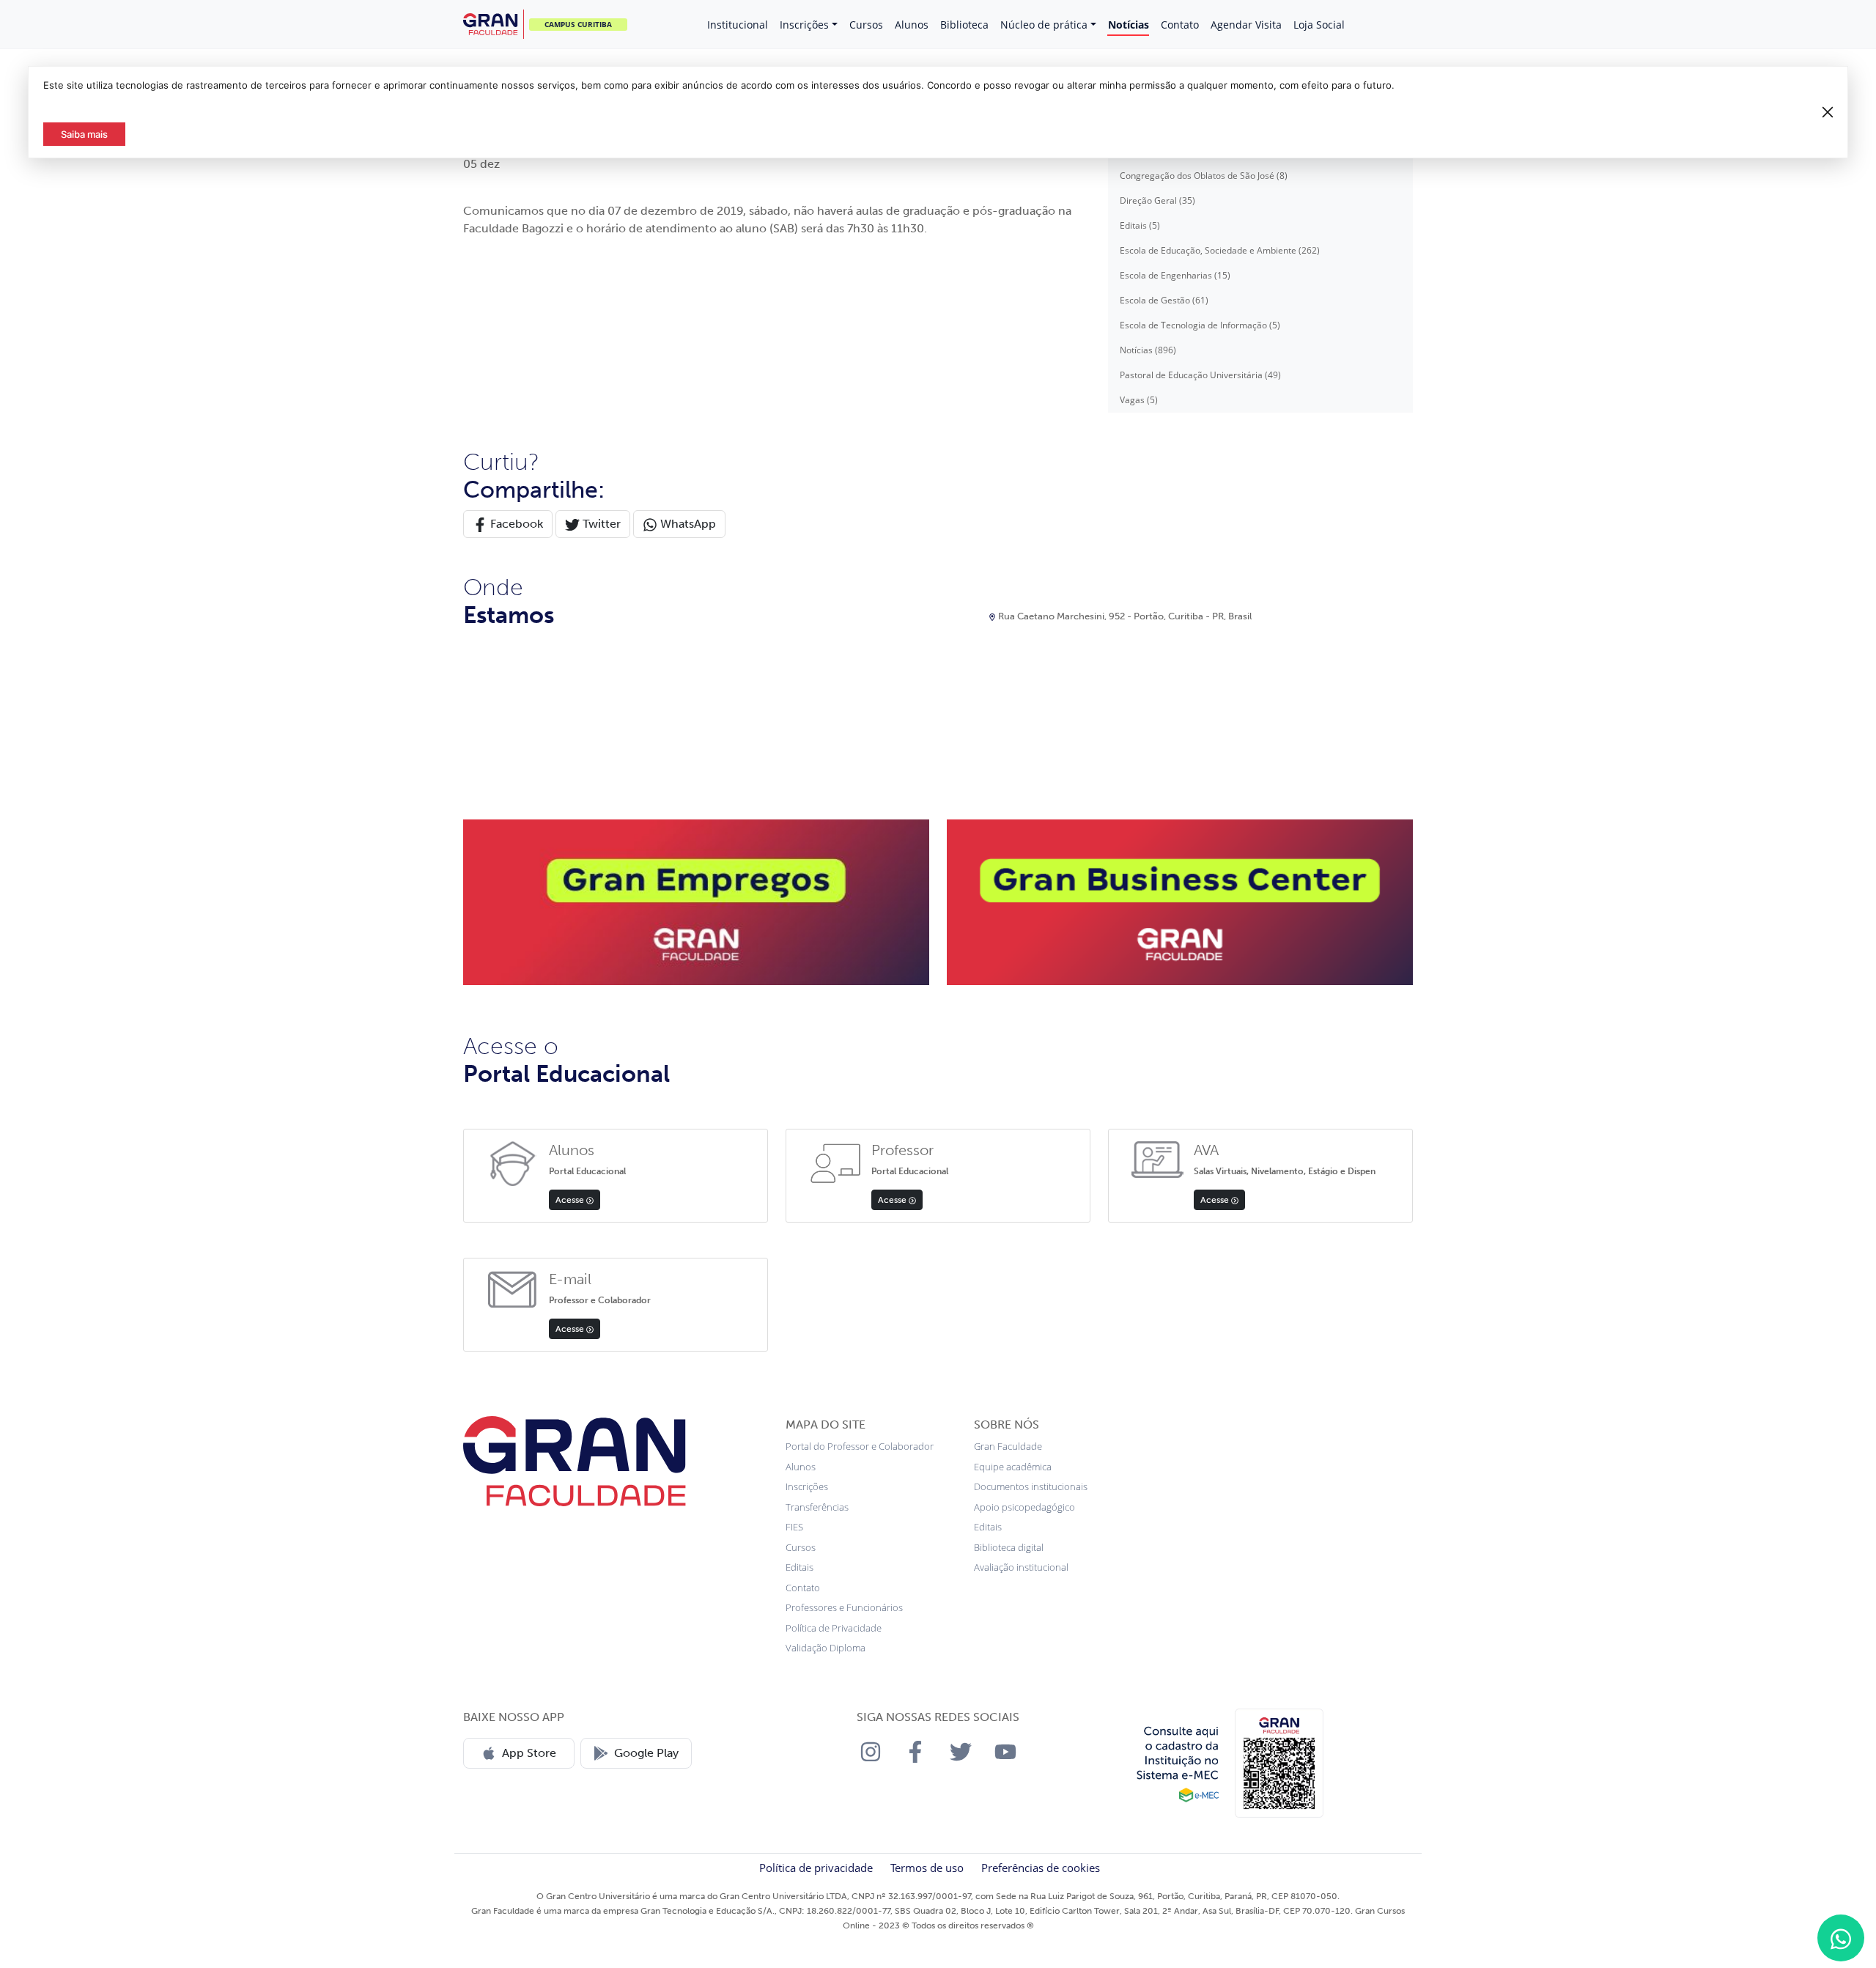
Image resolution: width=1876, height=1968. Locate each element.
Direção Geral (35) (1157, 200)
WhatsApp (687, 524)
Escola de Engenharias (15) (1175, 275)
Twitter (600, 524)
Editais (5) (1140, 225)
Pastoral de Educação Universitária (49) (1200, 375)
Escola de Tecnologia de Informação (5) (1200, 325)
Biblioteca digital (1009, 1547)
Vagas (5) (1139, 400)
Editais (799, 1567)
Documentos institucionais (1031, 1486)
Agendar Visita (1246, 25)
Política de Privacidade (834, 1628)
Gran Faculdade (1008, 1446)
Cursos (866, 25)
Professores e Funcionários (844, 1607)
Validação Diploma (826, 1648)
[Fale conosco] (1841, 1938)
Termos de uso (927, 1868)
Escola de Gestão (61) (1164, 300)
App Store (529, 1753)
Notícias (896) (1148, 350)
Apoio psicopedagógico (1024, 1507)
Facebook (515, 524)
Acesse (571, 1200)
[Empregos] (696, 901)
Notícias (1129, 25)
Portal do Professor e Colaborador (860, 1446)
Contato (1180, 25)
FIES (794, 1527)
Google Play (646, 1753)
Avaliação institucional (1021, 1567)
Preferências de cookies (1041, 1868)
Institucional (738, 25)
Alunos (912, 25)
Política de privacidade (816, 1868)
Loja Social (1319, 25)
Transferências (817, 1507)
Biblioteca (964, 25)
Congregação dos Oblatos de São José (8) (1204, 176)
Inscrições (804, 25)
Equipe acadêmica (1013, 1467)
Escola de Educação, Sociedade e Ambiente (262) (1220, 250)
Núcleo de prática (1044, 25)
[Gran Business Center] (1180, 901)
